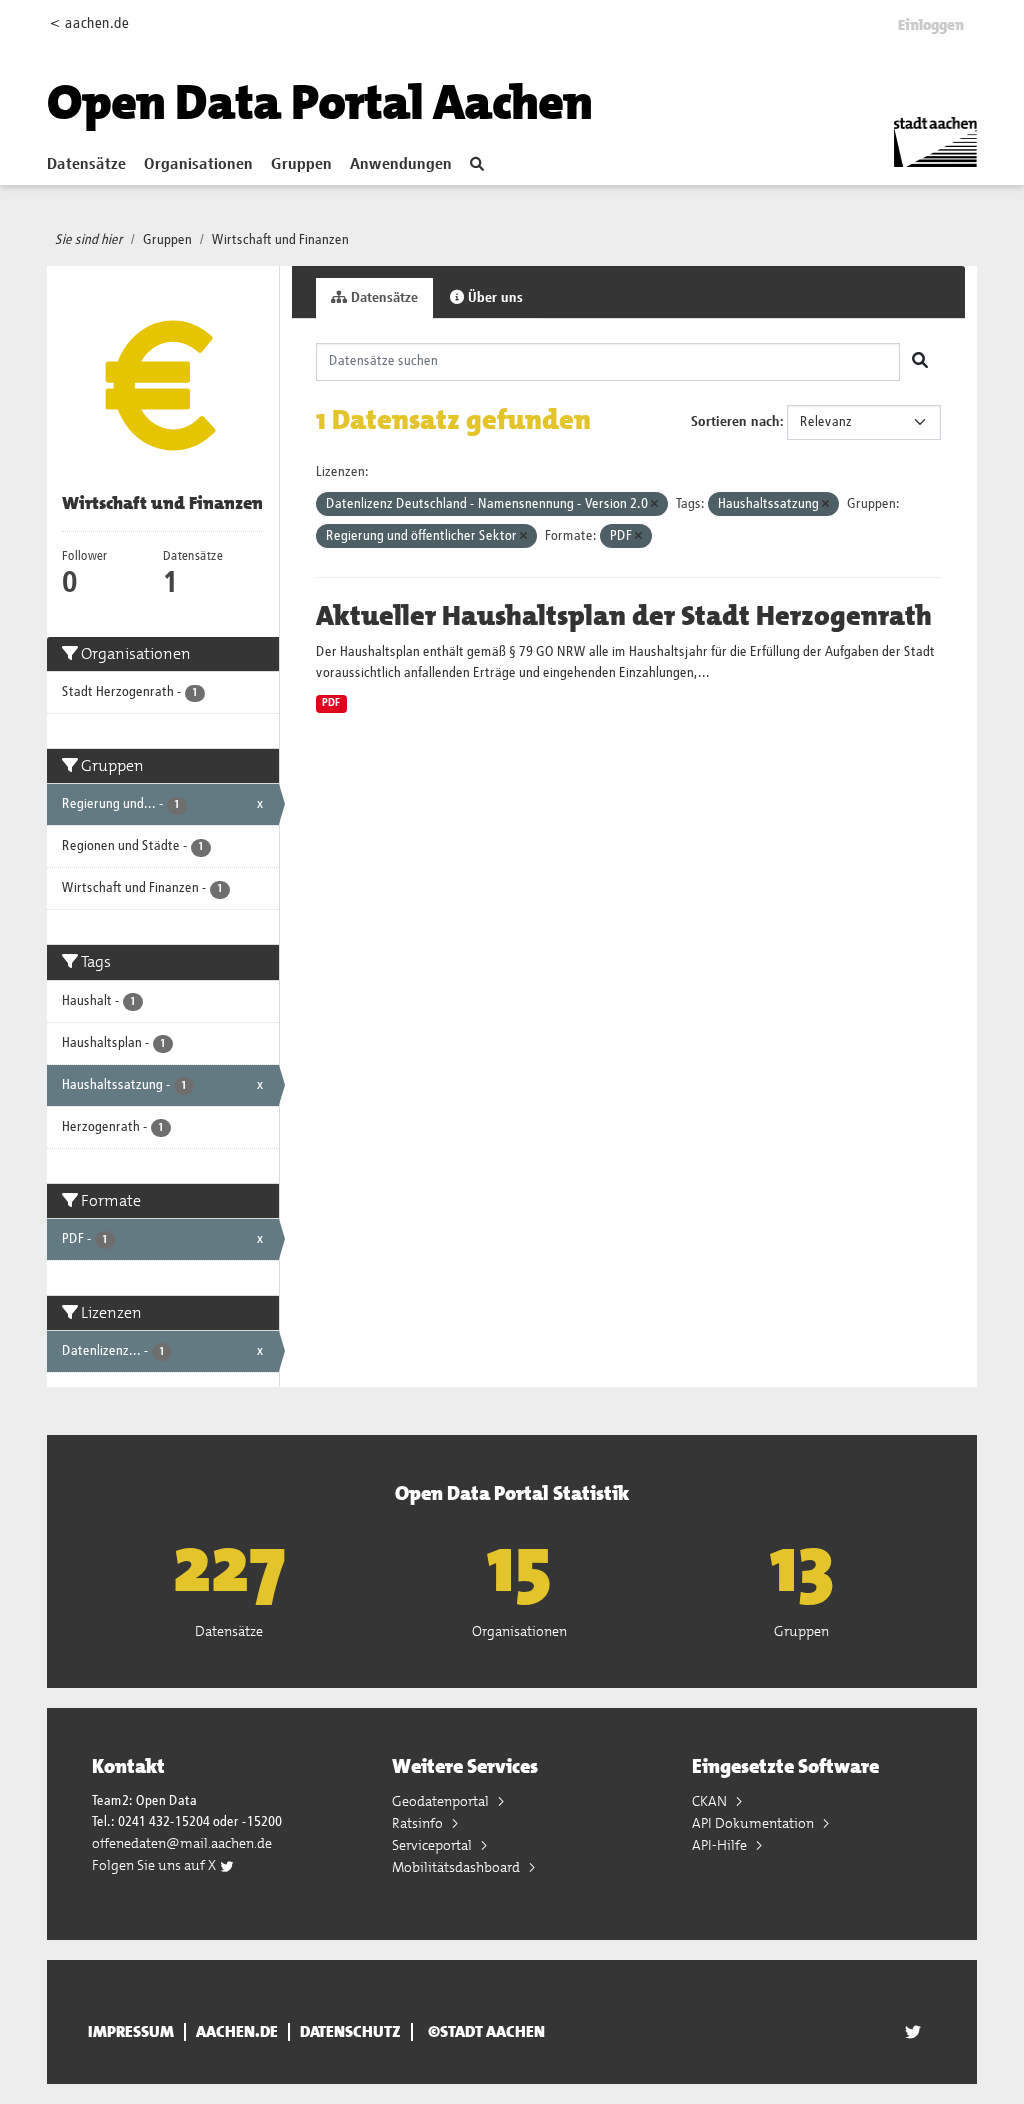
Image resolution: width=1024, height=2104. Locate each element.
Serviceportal (433, 1845)
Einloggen (931, 25)
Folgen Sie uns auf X (155, 1865)
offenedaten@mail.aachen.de (182, 1843)
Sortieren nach (735, 422)
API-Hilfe (721, 1845)
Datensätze (86, 165)
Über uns (493, 298)
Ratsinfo (419, 1823)
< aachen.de (89, 23)
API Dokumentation (754, 1823)
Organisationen (198, 165)
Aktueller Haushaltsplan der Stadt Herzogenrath (624, 616)
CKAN (711, 1801)
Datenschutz (350, 2032)
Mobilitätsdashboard (457, 1867)
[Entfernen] (654, 504)
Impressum (131, 2032)
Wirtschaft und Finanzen (280, 240)
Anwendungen (401, 165)
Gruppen (301, 165)
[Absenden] (920, 362)
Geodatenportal (442, 1801)
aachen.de (237, 2032)
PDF (331, 703)
